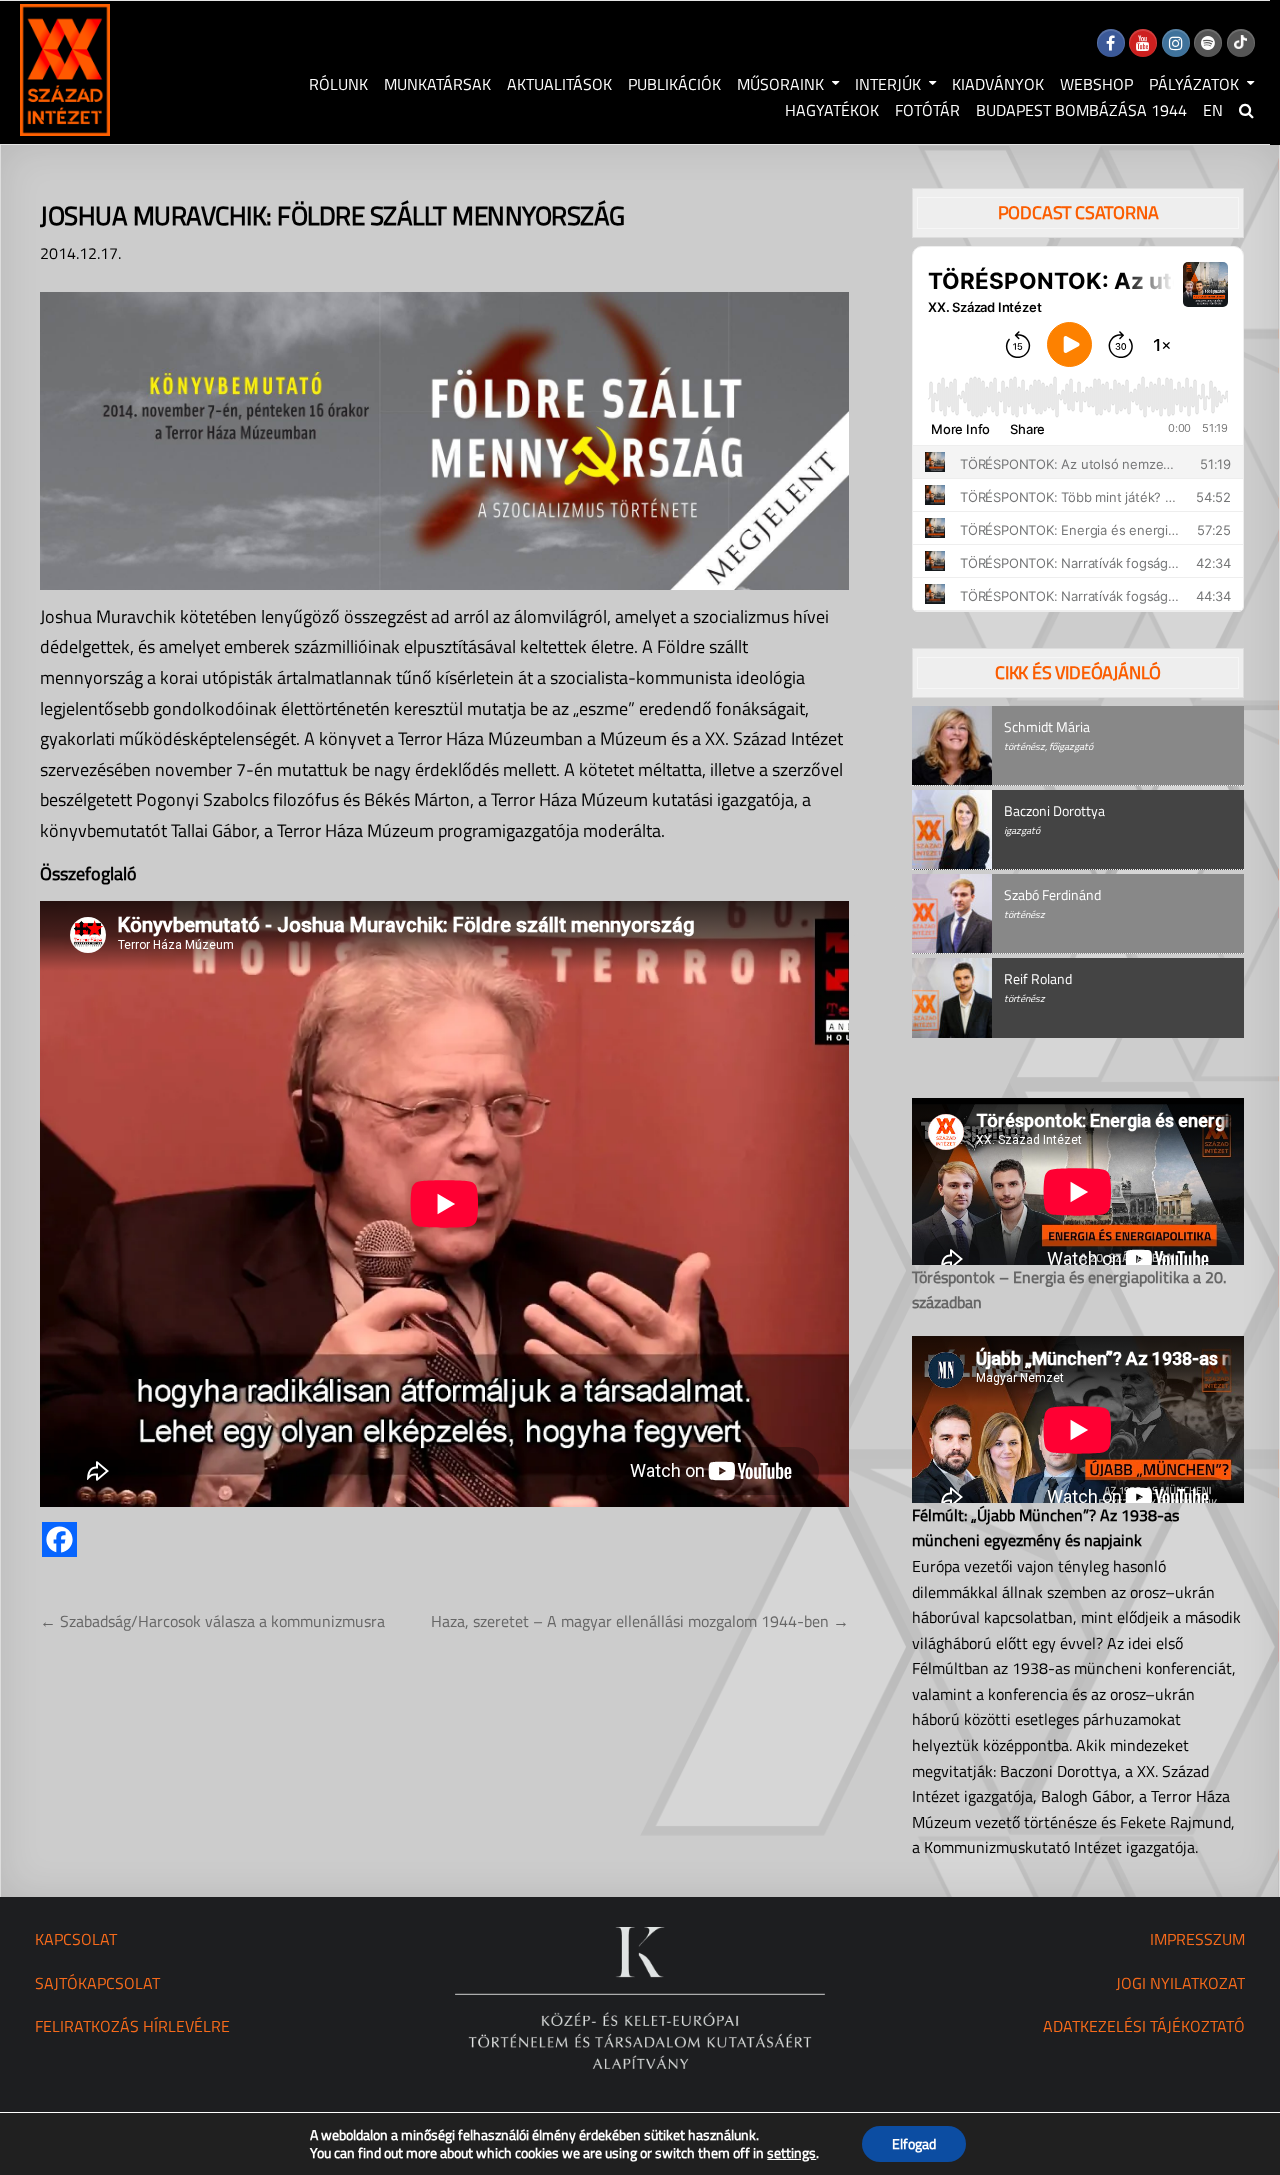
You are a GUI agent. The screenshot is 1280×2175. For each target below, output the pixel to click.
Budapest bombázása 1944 (1081, 110)
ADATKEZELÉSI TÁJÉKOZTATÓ (1144, 2026)
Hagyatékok (832, 110)
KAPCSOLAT (76, 1939)
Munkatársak (437, 84)
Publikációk (674, 84)
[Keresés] (1246, 110)
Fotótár (927, 110)
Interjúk (888, 84)
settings (791, 2153)
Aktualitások (559, 84)
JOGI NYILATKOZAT (1180, 1983)
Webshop (1096, 84)
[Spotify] (1208, 43)
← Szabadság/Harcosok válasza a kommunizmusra (212, 1621)
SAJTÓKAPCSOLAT (97, 1983)
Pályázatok (1194, 84)
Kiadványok (998, 84)
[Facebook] (1111, 43)
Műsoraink (780, 84)
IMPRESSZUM (1197, 1939)
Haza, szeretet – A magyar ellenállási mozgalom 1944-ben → (640, 1621)
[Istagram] (1176, 43)
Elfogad (914, 2143)
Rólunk (338, 84)
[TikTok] (1241, 43)
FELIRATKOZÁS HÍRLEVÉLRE (132, 2026)
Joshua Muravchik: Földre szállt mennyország (332, 215)
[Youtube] (1143, 43)
